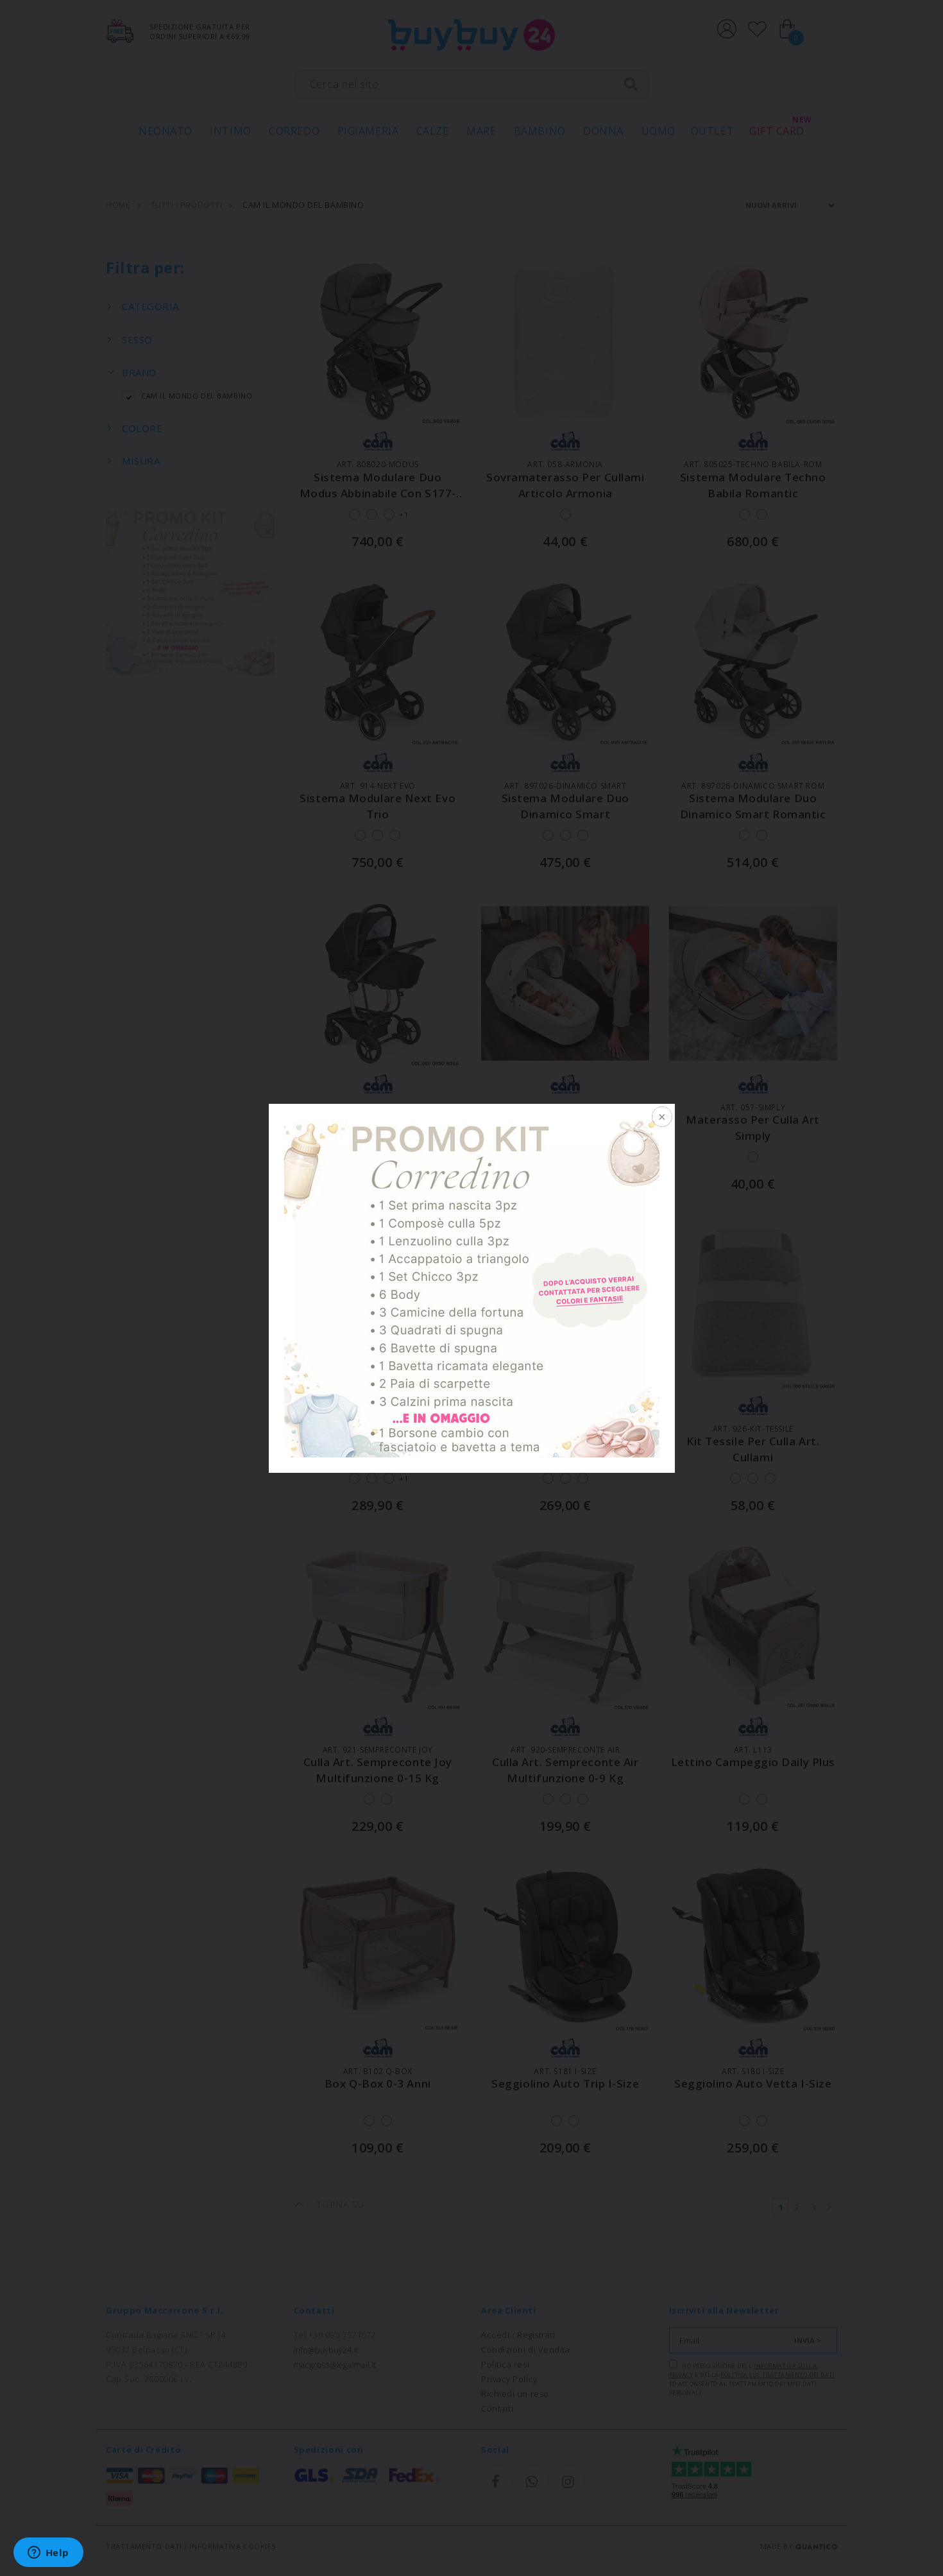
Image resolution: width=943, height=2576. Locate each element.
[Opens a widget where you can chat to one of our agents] (48, 2554)
